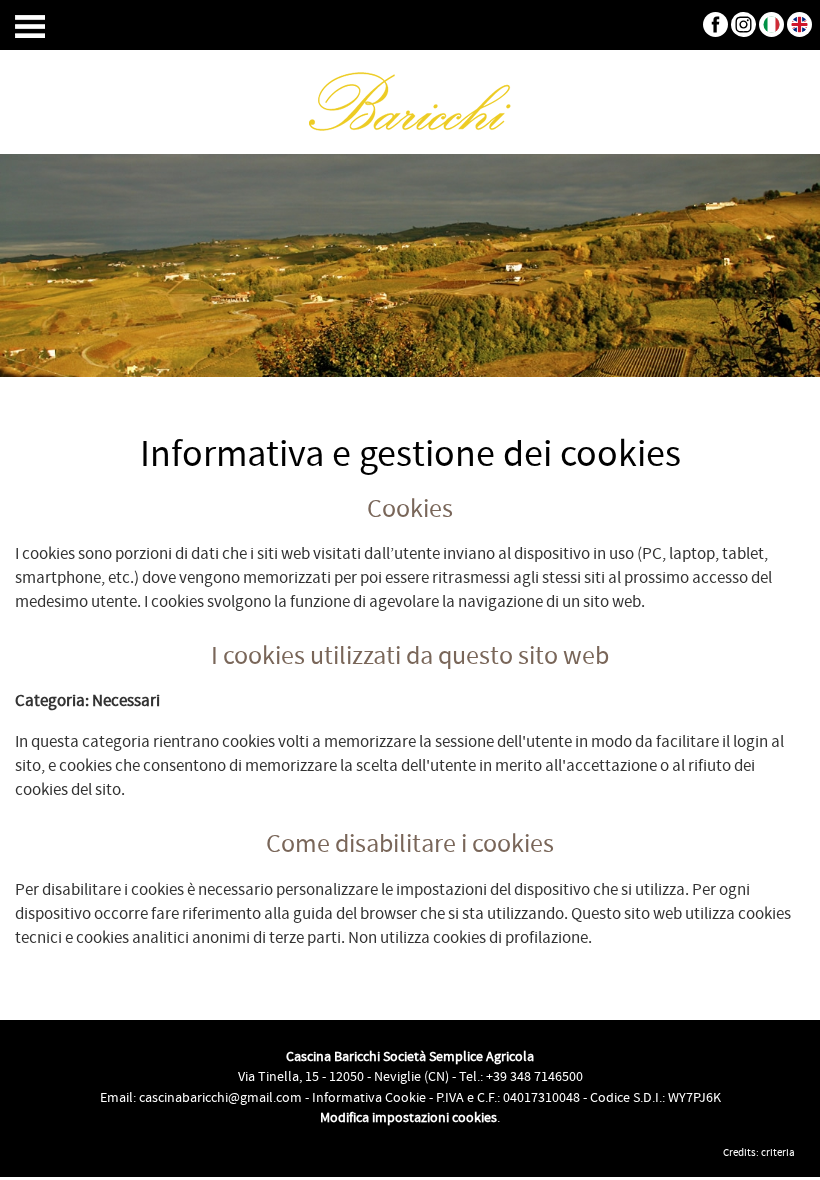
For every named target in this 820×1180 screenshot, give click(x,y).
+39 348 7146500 (534, 1077)
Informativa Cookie (369, 1098)
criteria (778, 1153)
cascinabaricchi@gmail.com (220, 1098)
